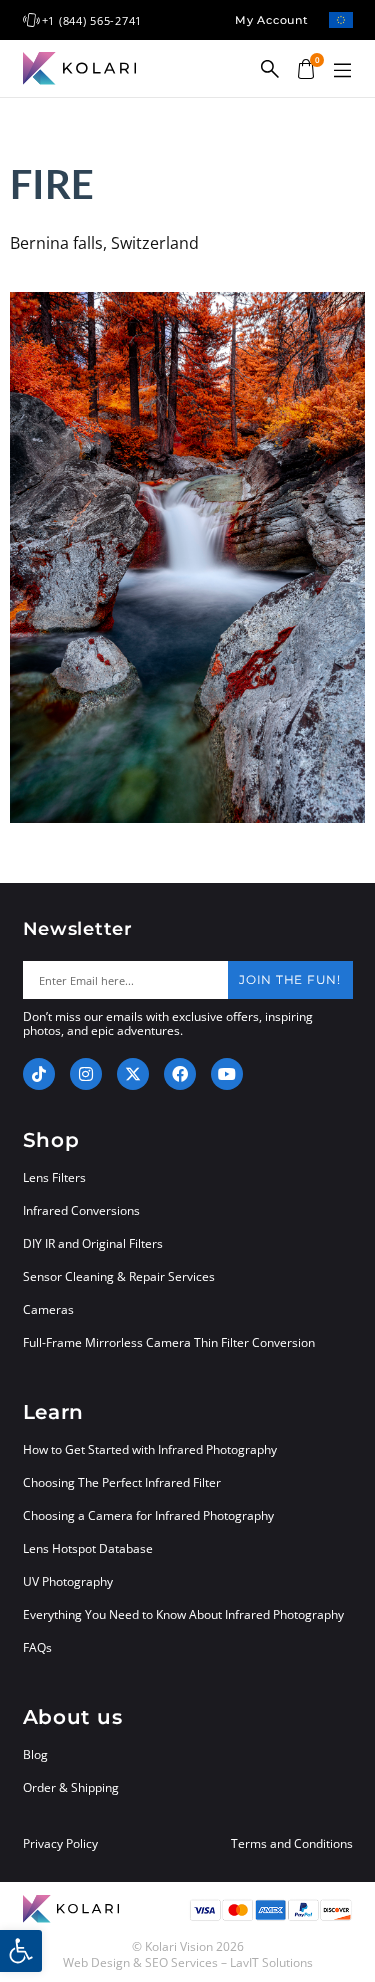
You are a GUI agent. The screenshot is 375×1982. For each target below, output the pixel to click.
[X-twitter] (133, 1074)
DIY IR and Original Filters (93, 1243)
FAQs (37, 1647)
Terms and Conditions (292, 1844)
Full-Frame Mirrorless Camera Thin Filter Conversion (169, 1342)
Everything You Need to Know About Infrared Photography (183, 1614)
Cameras (48, 1309)
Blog (35, 1754)
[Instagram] (86, 1074)
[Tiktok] (39, 1074)
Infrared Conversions (81, 1210)
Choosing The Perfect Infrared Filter (122, 1482)
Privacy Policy (60, 1844)
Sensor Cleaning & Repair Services (119, 1276)
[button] (343, 71)
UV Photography (68, 1581)
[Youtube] (227, 1074)
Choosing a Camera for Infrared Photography (148, 1515)
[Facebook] (180, 1074)
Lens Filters (54, 1177)
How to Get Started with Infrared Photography (150, 1449)
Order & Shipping (71, 1787)
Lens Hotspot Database (88, 1548)
